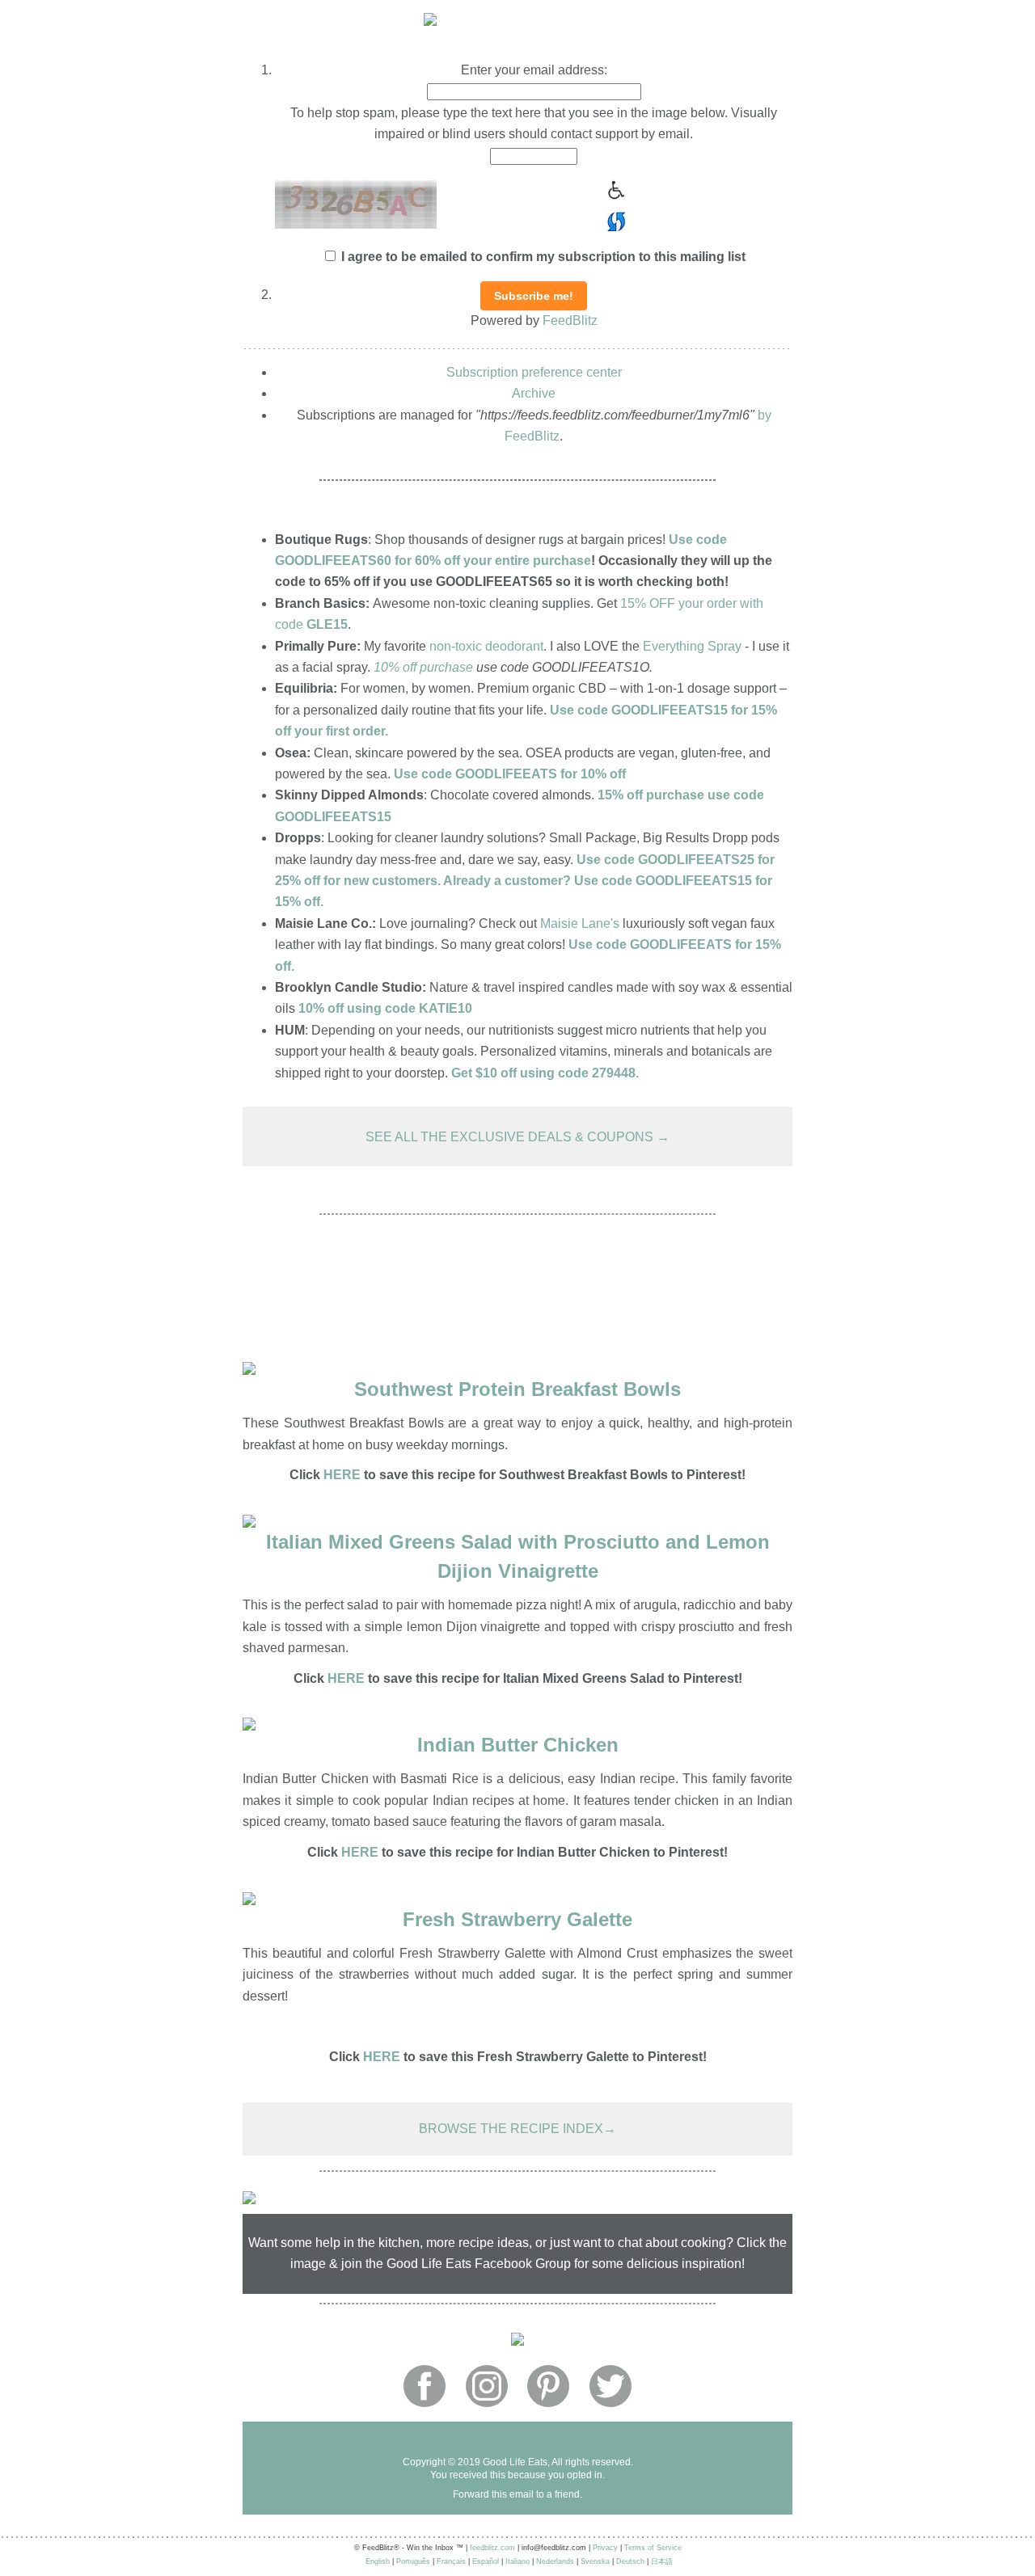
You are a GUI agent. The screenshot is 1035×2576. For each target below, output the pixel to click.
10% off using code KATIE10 (385, 1008)
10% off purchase (423, 667)
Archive (534, 393)
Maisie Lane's (580, 923)
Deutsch (630, 2561)
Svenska (595, 2561)
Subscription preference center (534, 372)
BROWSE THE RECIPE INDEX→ (517, 2129)
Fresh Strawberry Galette (517, 1919)
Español (486, 2561)
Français (451, 2561)
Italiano (517, 2561)
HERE (346, 1678)
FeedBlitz (570, 320)
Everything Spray (692, 646)
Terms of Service (653, 2548)
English (378, 2561)
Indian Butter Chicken (518, 1745)
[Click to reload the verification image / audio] (615, 219)
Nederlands (555, 2561)
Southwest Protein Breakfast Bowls (517, 1389)
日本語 (662, 2561)
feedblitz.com (492, 2548)
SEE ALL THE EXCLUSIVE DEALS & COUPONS (511, 1137)
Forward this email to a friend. (517, 2494)
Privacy (605, 2548)
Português (413, 2561)
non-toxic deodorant (486, 646)
